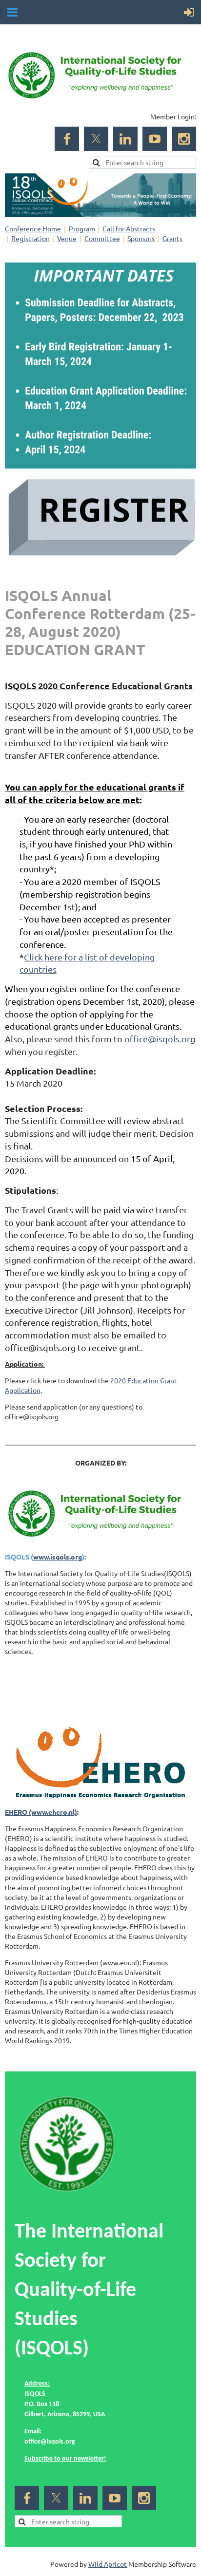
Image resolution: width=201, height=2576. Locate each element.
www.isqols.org (58, 1557)
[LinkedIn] (125, 139)
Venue (67, 238)
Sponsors (141, 238)
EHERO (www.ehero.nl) (41, 1812)
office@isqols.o (156, 1039)
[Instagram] (184, 139)
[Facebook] (67, 139)
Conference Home (33, 228)
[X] (96, 139)
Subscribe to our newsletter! (65, 2459)
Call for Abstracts (129, 228)
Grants (172, 238)
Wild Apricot (108, 2564)
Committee (102, 238)
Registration (30, 238)
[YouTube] (155, 139)
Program (82, 228)
